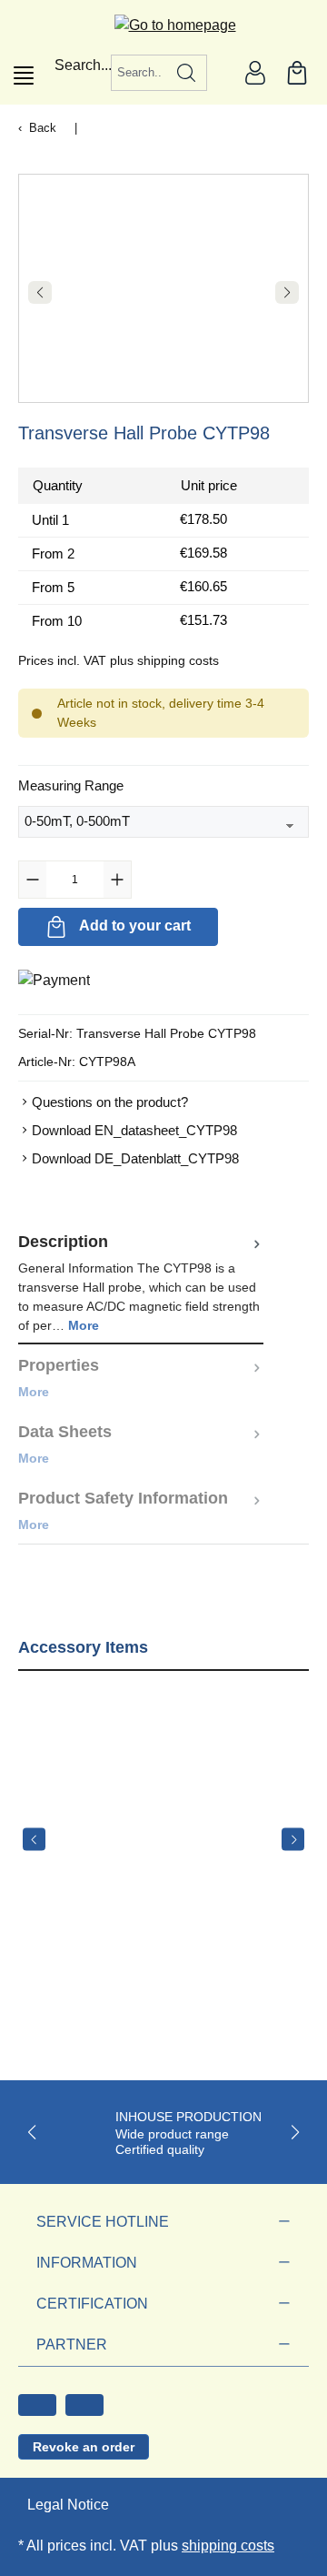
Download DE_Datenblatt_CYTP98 (135, 1158)
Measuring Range (71, 785)
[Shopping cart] (297, 73)
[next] (293, 1840)
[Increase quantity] (117, 880)
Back (43, 128)
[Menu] (24, 75)
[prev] (34, 1840)
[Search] (187, 73)
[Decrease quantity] (33, 880)
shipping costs (228, 2546)
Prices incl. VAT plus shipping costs (119, 660)
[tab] (141, 1283)
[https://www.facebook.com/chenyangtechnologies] (37, 2405)
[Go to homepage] (164, 25)
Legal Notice (68, 2505)
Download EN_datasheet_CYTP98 (134, 1130)
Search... (83, 65)
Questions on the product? (110, 1102)
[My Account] (255, 73)
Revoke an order (84, 2447)
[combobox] (139, 73)
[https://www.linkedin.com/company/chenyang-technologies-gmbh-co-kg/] (84, 2405)
